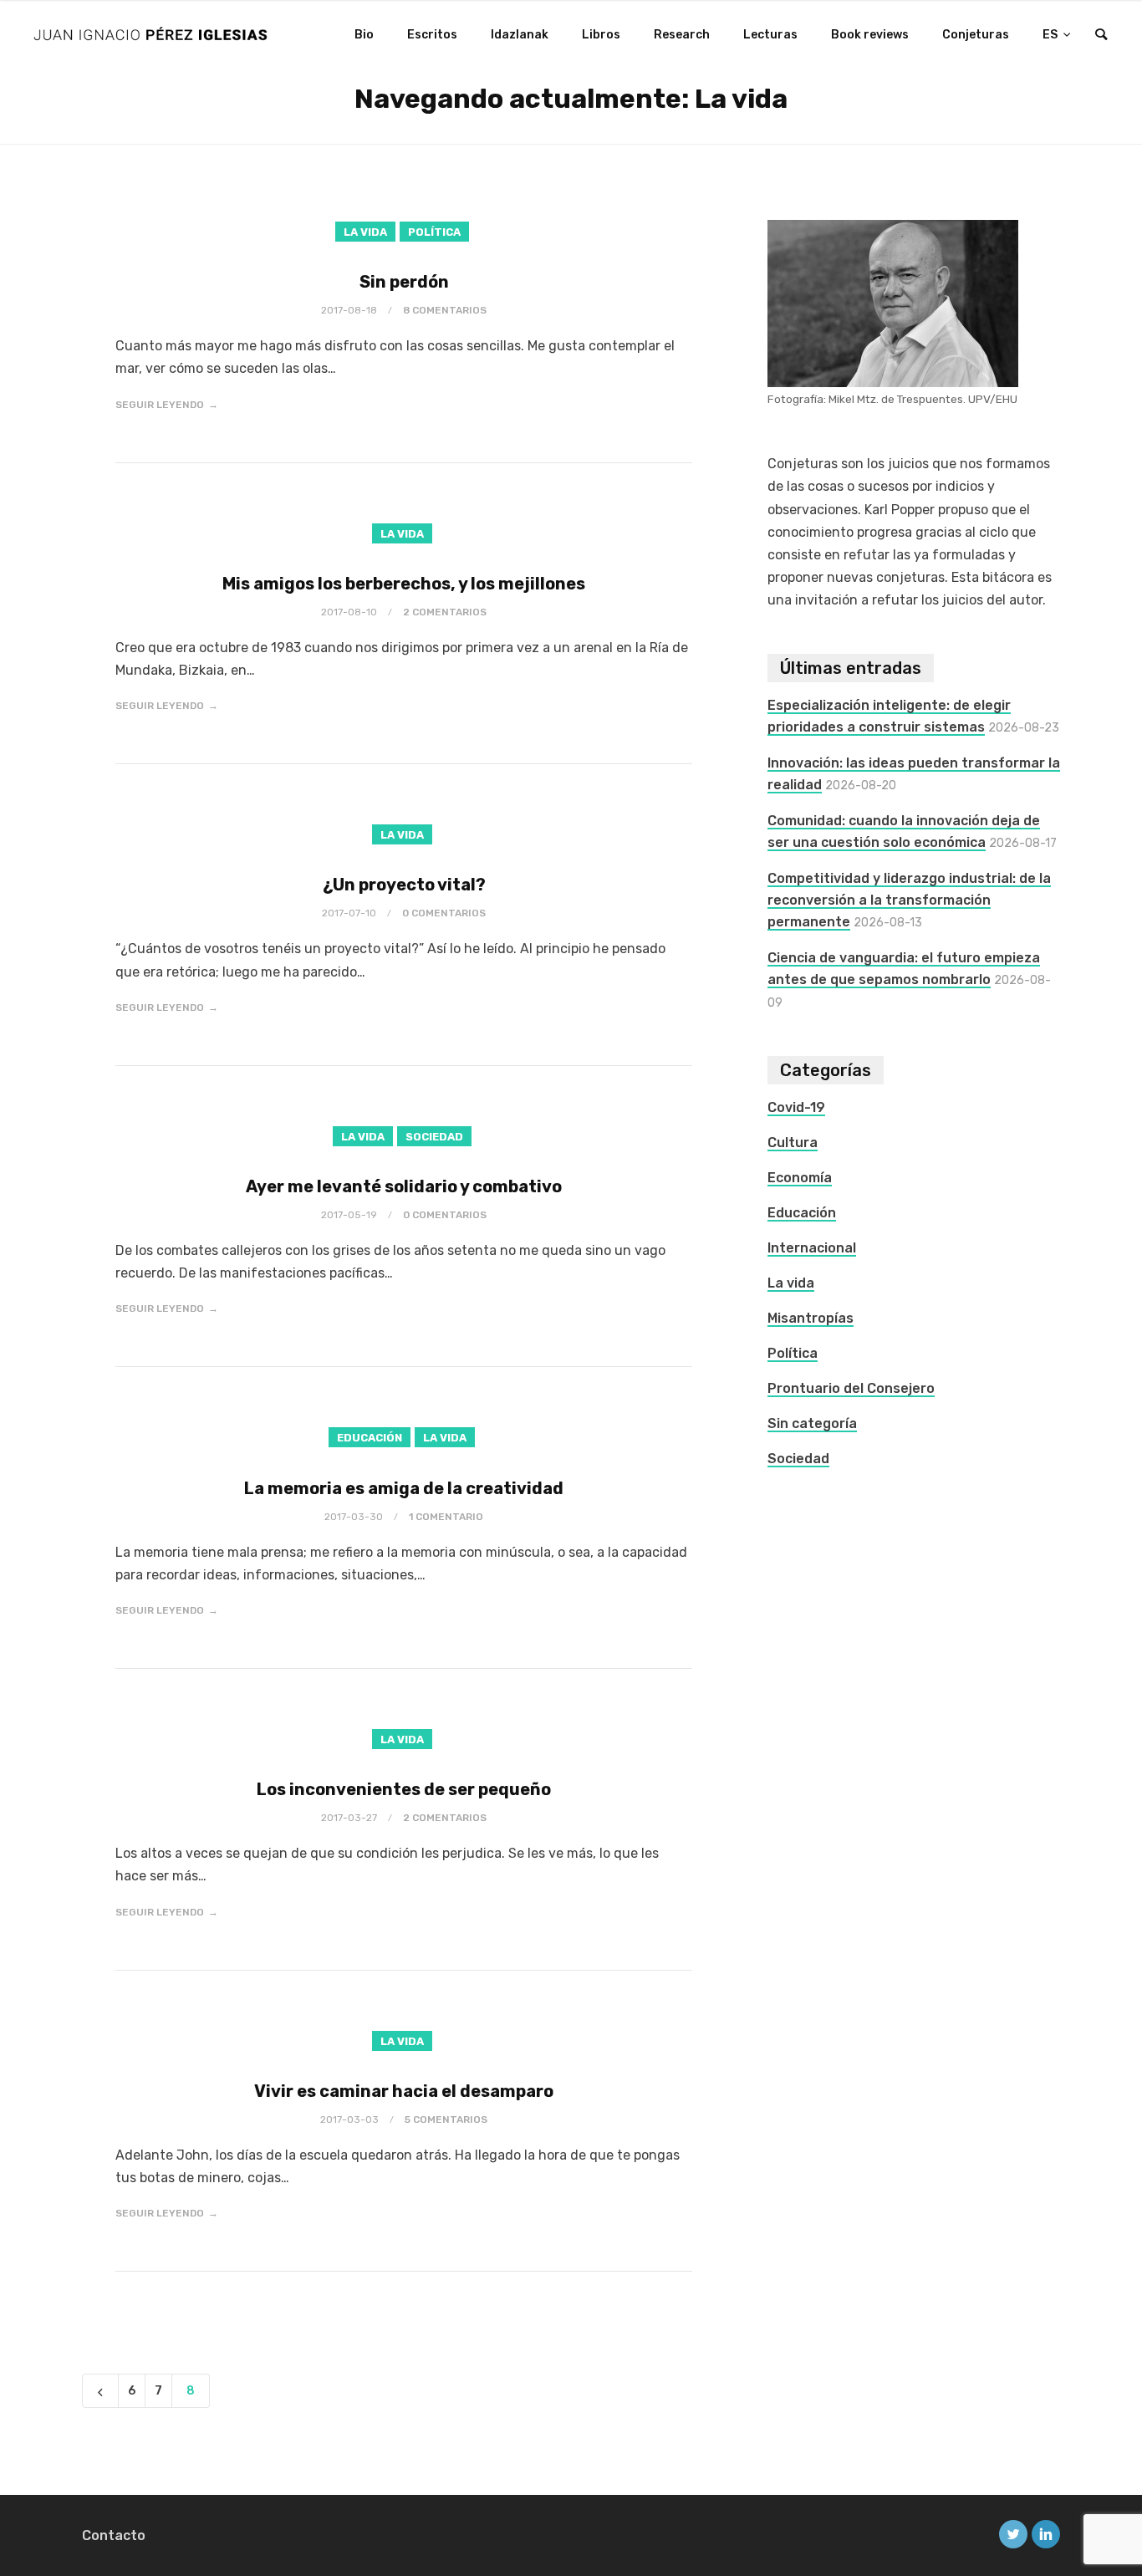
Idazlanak (520, 35)
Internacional (812, 1248)
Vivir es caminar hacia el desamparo (404, 2091)
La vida (365, 232)
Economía (800, 1178)
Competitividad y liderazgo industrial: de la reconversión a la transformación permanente (909, 900)
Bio (364, 35)
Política (434, 232)
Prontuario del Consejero (851, 1388)
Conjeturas (976, 35)
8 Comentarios (445, 310)
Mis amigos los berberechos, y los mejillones (404, 584)
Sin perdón (404, 282)
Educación (370, 1438)
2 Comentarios (445, 612)
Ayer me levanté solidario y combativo (404, 1186)
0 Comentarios (444, 913)
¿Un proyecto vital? (404, 885)
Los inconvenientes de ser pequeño (404, 1789)
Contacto (114, 2535)
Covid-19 (796, 1107)
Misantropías (811, 1318)
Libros (601, 35)
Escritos (432, 35)
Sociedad (434, 1137)
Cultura (793, 1143)
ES (1051, 35)
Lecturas (770, 35)
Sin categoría (812, 1423)
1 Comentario (446, 1517)
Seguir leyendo (160, 405)
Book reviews (870, 35)
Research (682, 35)
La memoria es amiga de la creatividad (404, 1488)
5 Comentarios (446, 2119)
